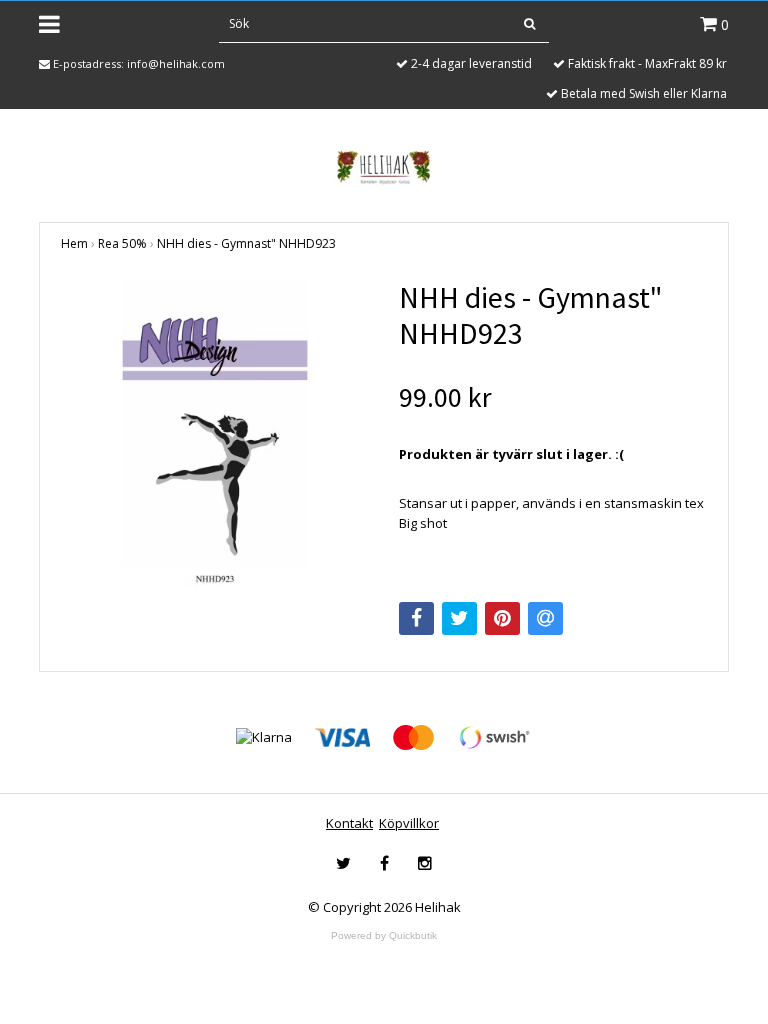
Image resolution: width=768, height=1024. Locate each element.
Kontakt (349, 823)
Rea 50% (122, 243)
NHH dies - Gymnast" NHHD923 (246, 243)
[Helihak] (383, 167)
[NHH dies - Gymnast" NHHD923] (215, 433)
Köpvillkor (409, 823)
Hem (74, 243)
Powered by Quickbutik (384, 935)
